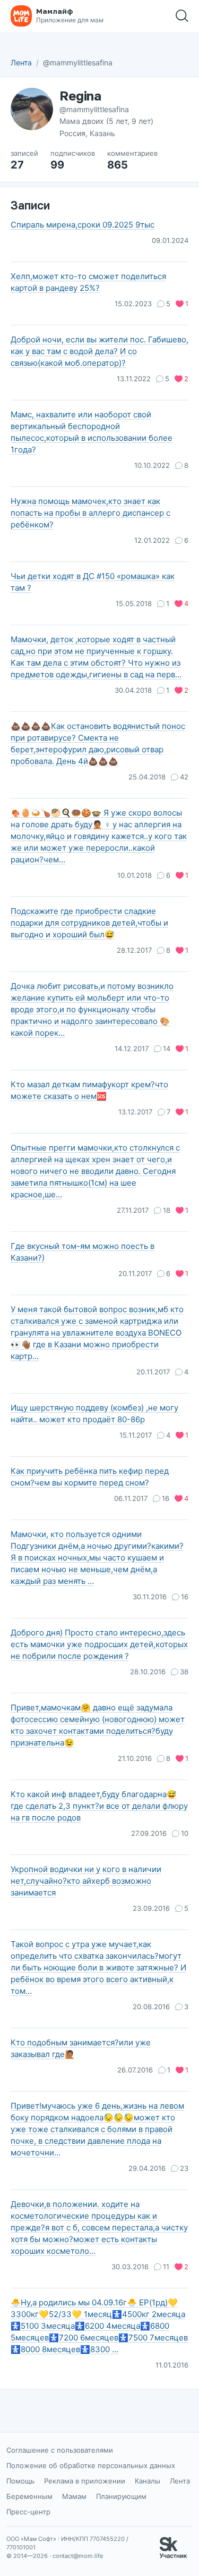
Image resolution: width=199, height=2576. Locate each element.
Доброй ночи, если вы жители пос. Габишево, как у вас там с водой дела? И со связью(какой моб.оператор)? (99, 351)
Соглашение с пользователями (60, 2450)
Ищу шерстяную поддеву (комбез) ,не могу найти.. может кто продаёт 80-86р (94, 1413)
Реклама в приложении (85, 2481)
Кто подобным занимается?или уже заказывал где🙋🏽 (81, 2048)
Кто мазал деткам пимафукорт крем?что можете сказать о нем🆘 (89, 1090)
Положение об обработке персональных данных (91, 2465)
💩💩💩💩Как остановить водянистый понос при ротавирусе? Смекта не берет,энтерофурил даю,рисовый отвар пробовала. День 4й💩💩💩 (98, 744)
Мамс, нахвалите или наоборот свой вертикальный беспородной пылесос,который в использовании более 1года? (92, 432)
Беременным (29, 2496)
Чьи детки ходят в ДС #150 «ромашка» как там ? (93, 582)
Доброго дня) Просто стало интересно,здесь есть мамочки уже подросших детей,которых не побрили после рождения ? (99, 1644)
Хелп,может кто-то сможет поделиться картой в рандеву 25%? (88, 282)
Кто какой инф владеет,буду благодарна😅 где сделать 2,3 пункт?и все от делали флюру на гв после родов (99, 1806)
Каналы (148, 2481)
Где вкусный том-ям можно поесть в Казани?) (83, 1252)
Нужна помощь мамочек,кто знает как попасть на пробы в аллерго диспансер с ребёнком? (90, 513)
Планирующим (121, 2496)
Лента (21, 62)
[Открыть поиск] (182, 16)
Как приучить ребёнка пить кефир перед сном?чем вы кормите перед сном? (90, 1477)
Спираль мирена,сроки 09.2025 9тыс (83, 225)
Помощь (20, 2481)
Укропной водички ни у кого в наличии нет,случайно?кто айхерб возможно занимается (86, 1881)
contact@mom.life (78, 2556)
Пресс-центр (28, 2512)
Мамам (74, 2496)
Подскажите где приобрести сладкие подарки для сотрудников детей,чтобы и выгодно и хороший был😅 (89, 923)
